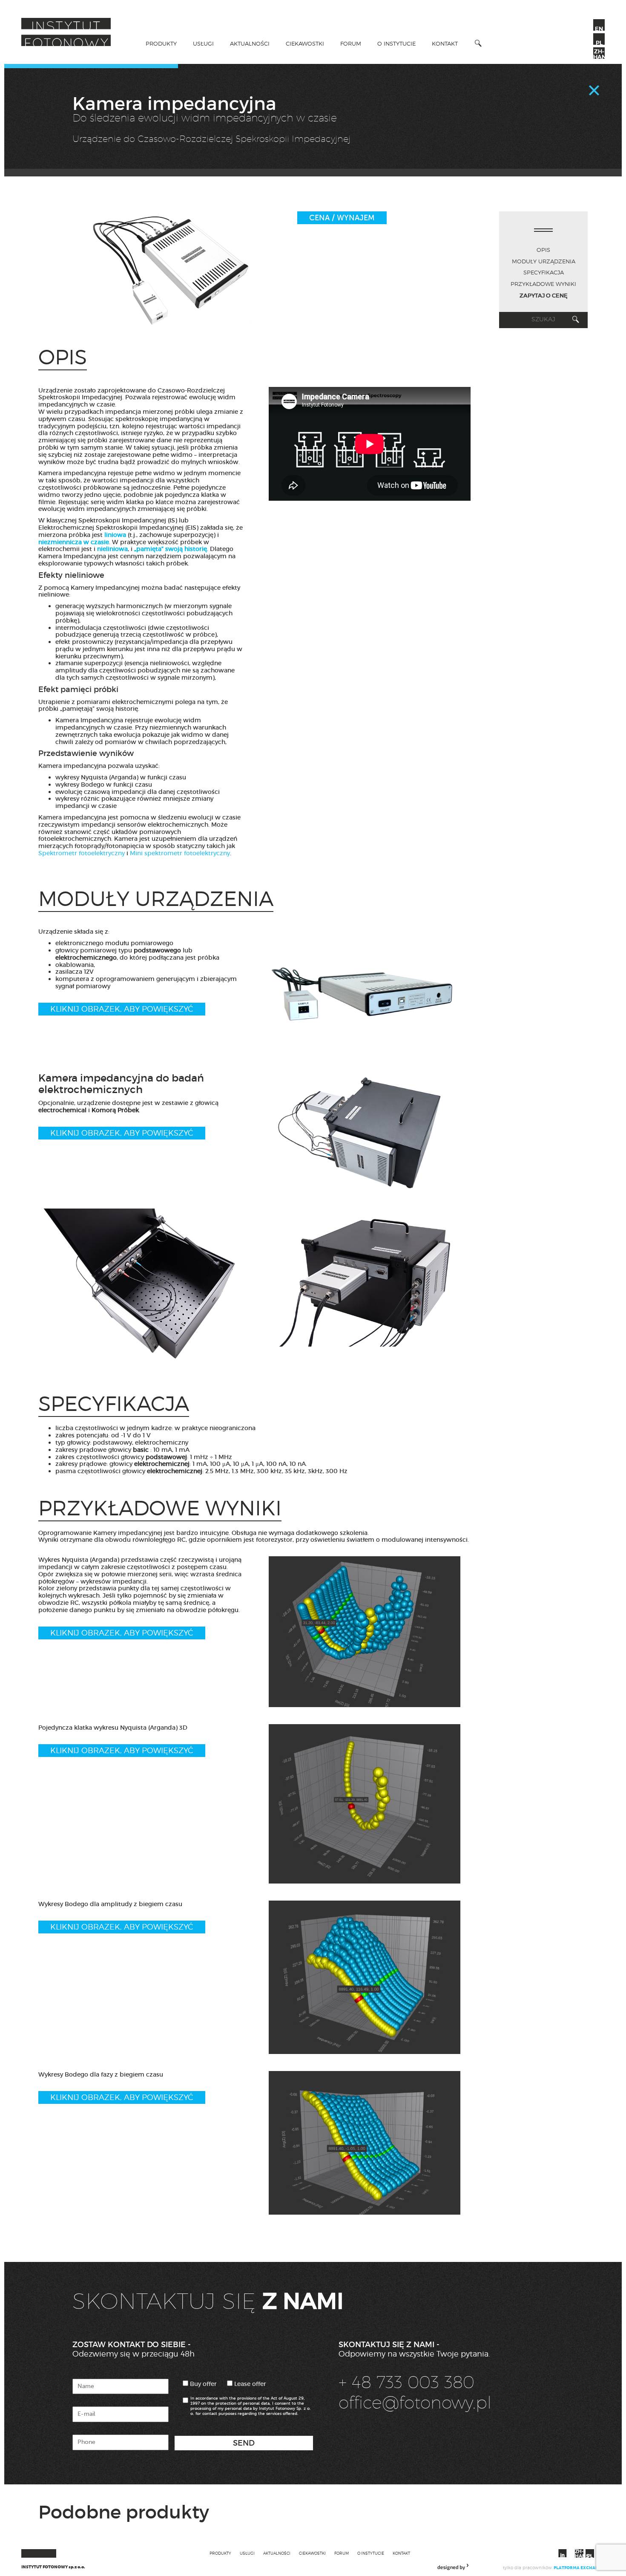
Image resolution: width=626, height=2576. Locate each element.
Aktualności (250, 43)
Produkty (161, 43)
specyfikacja (544, 272)
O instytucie (396, 43)
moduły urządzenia (544, 261)
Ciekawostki (305, 43)
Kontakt (445, 43)
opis (543, 250)
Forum (351, 43)
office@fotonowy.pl (415, 2402)
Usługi (203, 43)
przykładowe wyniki (543, 284)
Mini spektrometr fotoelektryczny (180, 853)
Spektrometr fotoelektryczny (82, 853)
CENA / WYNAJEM (342, 218)
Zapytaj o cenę (544, 296)
